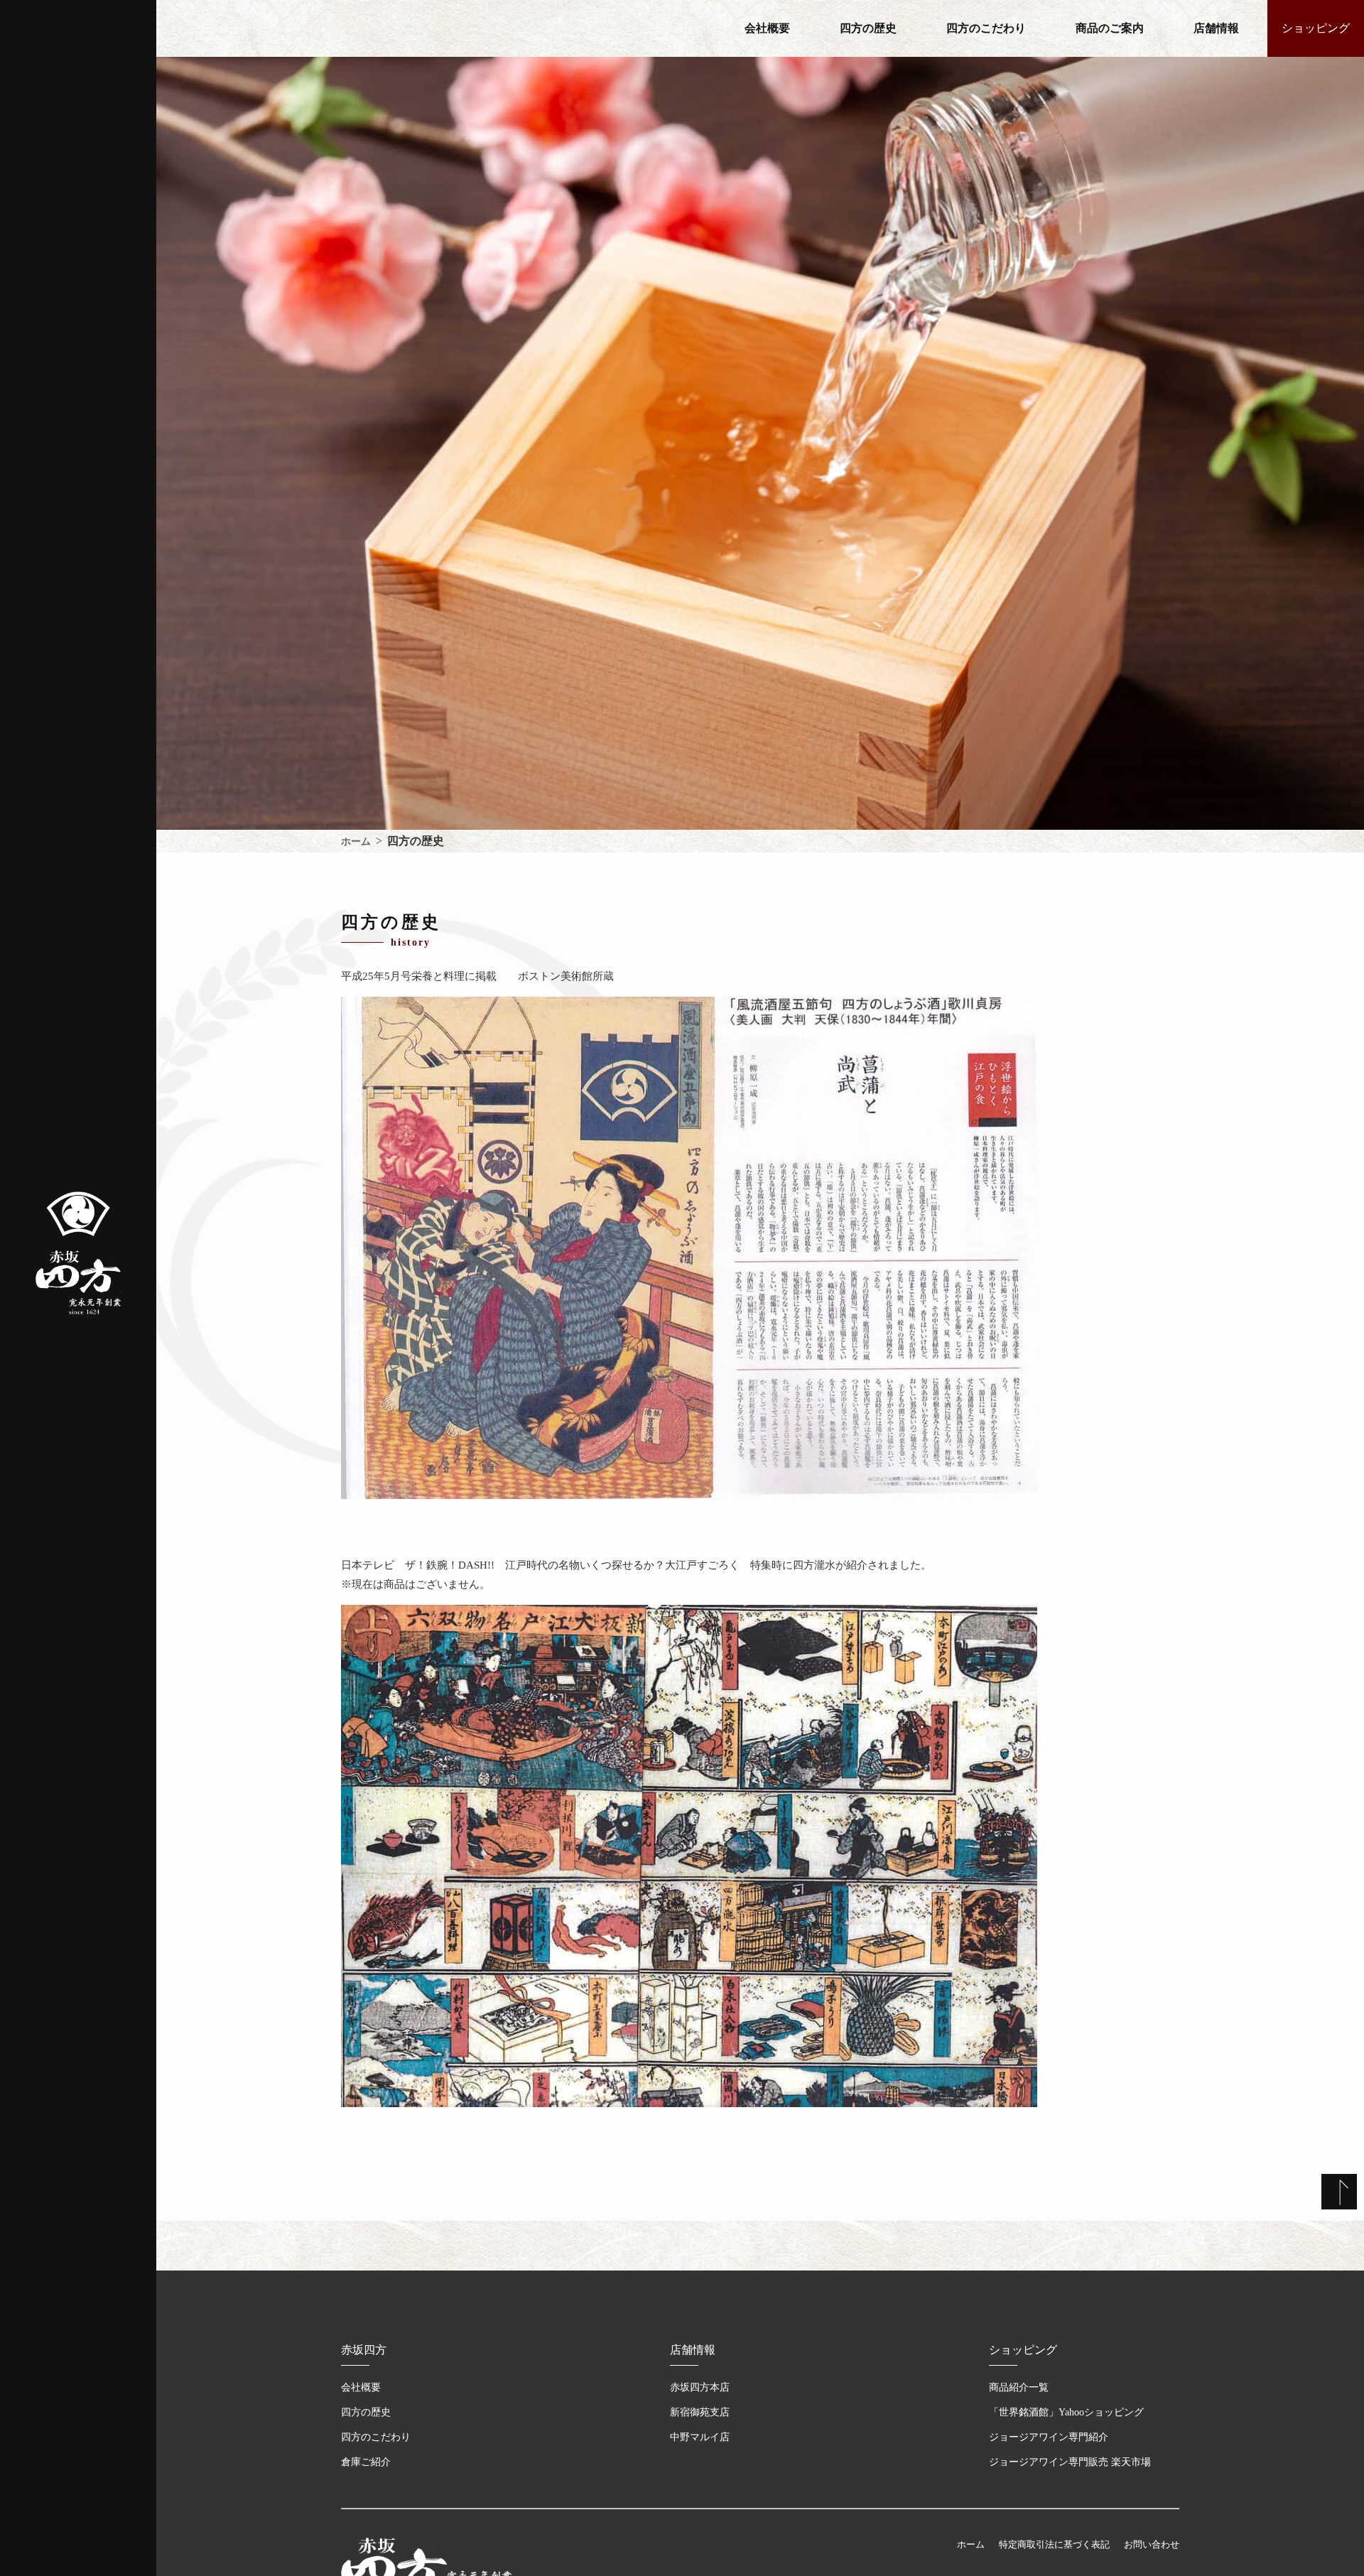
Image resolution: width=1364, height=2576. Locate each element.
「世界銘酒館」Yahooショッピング (1066, 2412)
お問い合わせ (1152, 2544)
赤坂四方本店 (700, 2387)
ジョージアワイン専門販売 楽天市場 (1070, 2462)
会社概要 (767, 28)
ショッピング (1316, 28)
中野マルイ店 (700, 2437)
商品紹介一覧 (1019, 2387)
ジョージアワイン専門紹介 (1049, 2437)
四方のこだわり (986, 28)
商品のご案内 (1110, 28)
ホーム (971, 2544)
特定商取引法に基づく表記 (1054, 2544)
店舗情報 (1216, 28)
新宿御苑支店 (700, 2412)
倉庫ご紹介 (366, 2462)
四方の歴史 (868, 28)
